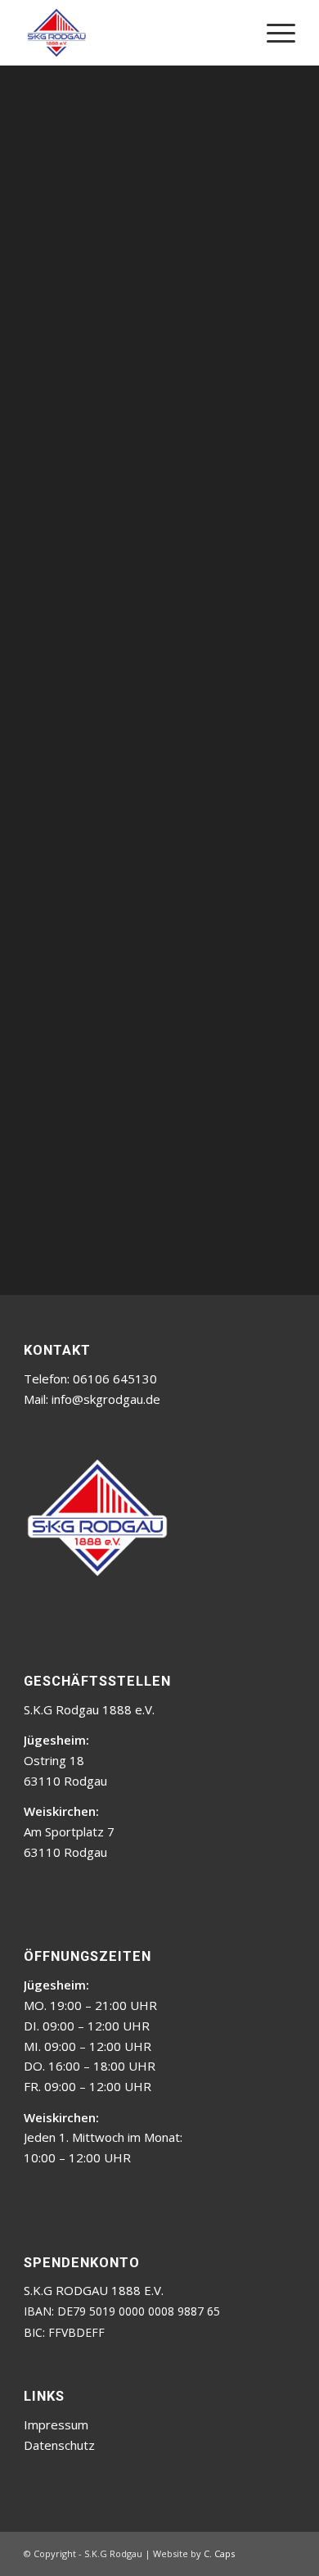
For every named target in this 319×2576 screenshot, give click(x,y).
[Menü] (273, 33)
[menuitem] (234, 33)
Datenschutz (59, 2445)
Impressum (56, 2424)
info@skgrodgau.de (106, 1399)
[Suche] (234, 33)
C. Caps (219, 2553)
